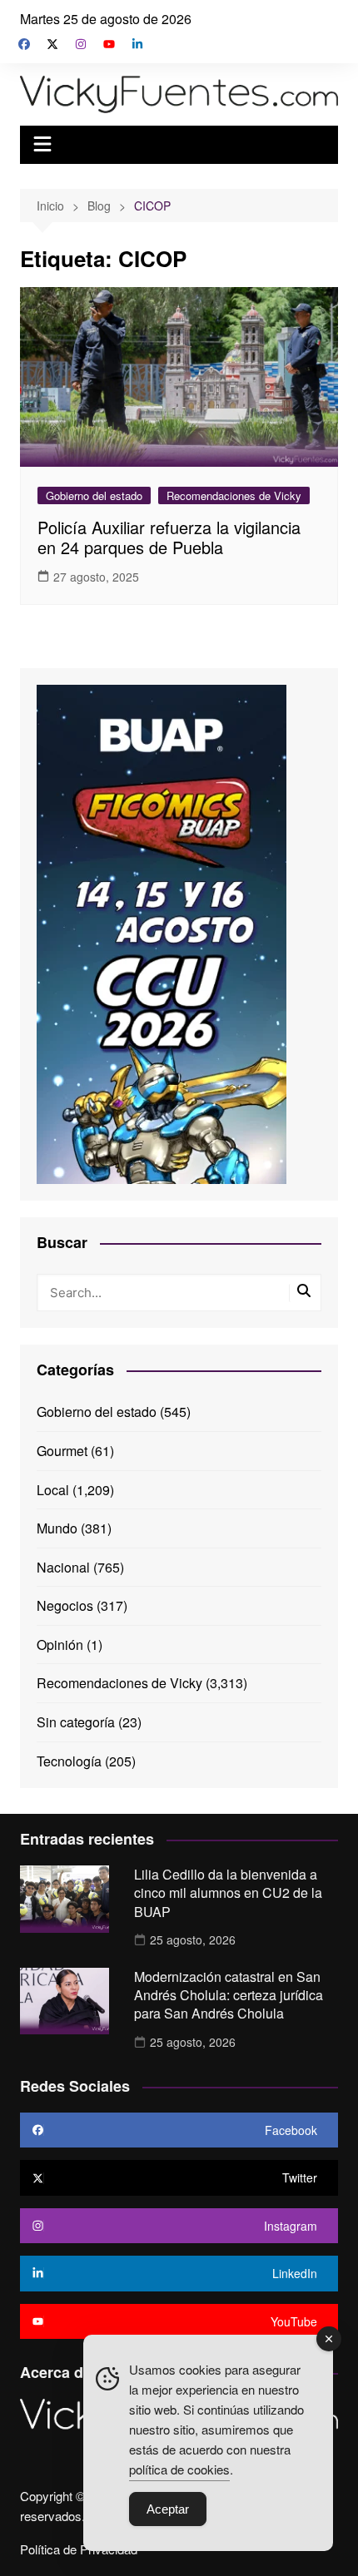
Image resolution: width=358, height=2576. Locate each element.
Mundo (57, 1528)
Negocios (65, 1605)
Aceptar (168, 2509)
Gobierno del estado (94, 495)
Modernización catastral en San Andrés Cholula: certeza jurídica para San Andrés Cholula (229, 1995)
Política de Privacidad (79, 2549)
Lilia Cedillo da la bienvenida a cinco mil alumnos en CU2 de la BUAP (228, 1893)
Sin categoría (76, 1722)
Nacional (63, 1567)
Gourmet (62, 1451)
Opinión (60, 1645)
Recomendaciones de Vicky (234, 495)
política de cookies (179, 2469)
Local (53, 1490)
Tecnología (69, 1761)
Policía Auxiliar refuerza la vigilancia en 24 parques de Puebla (169, 537)
